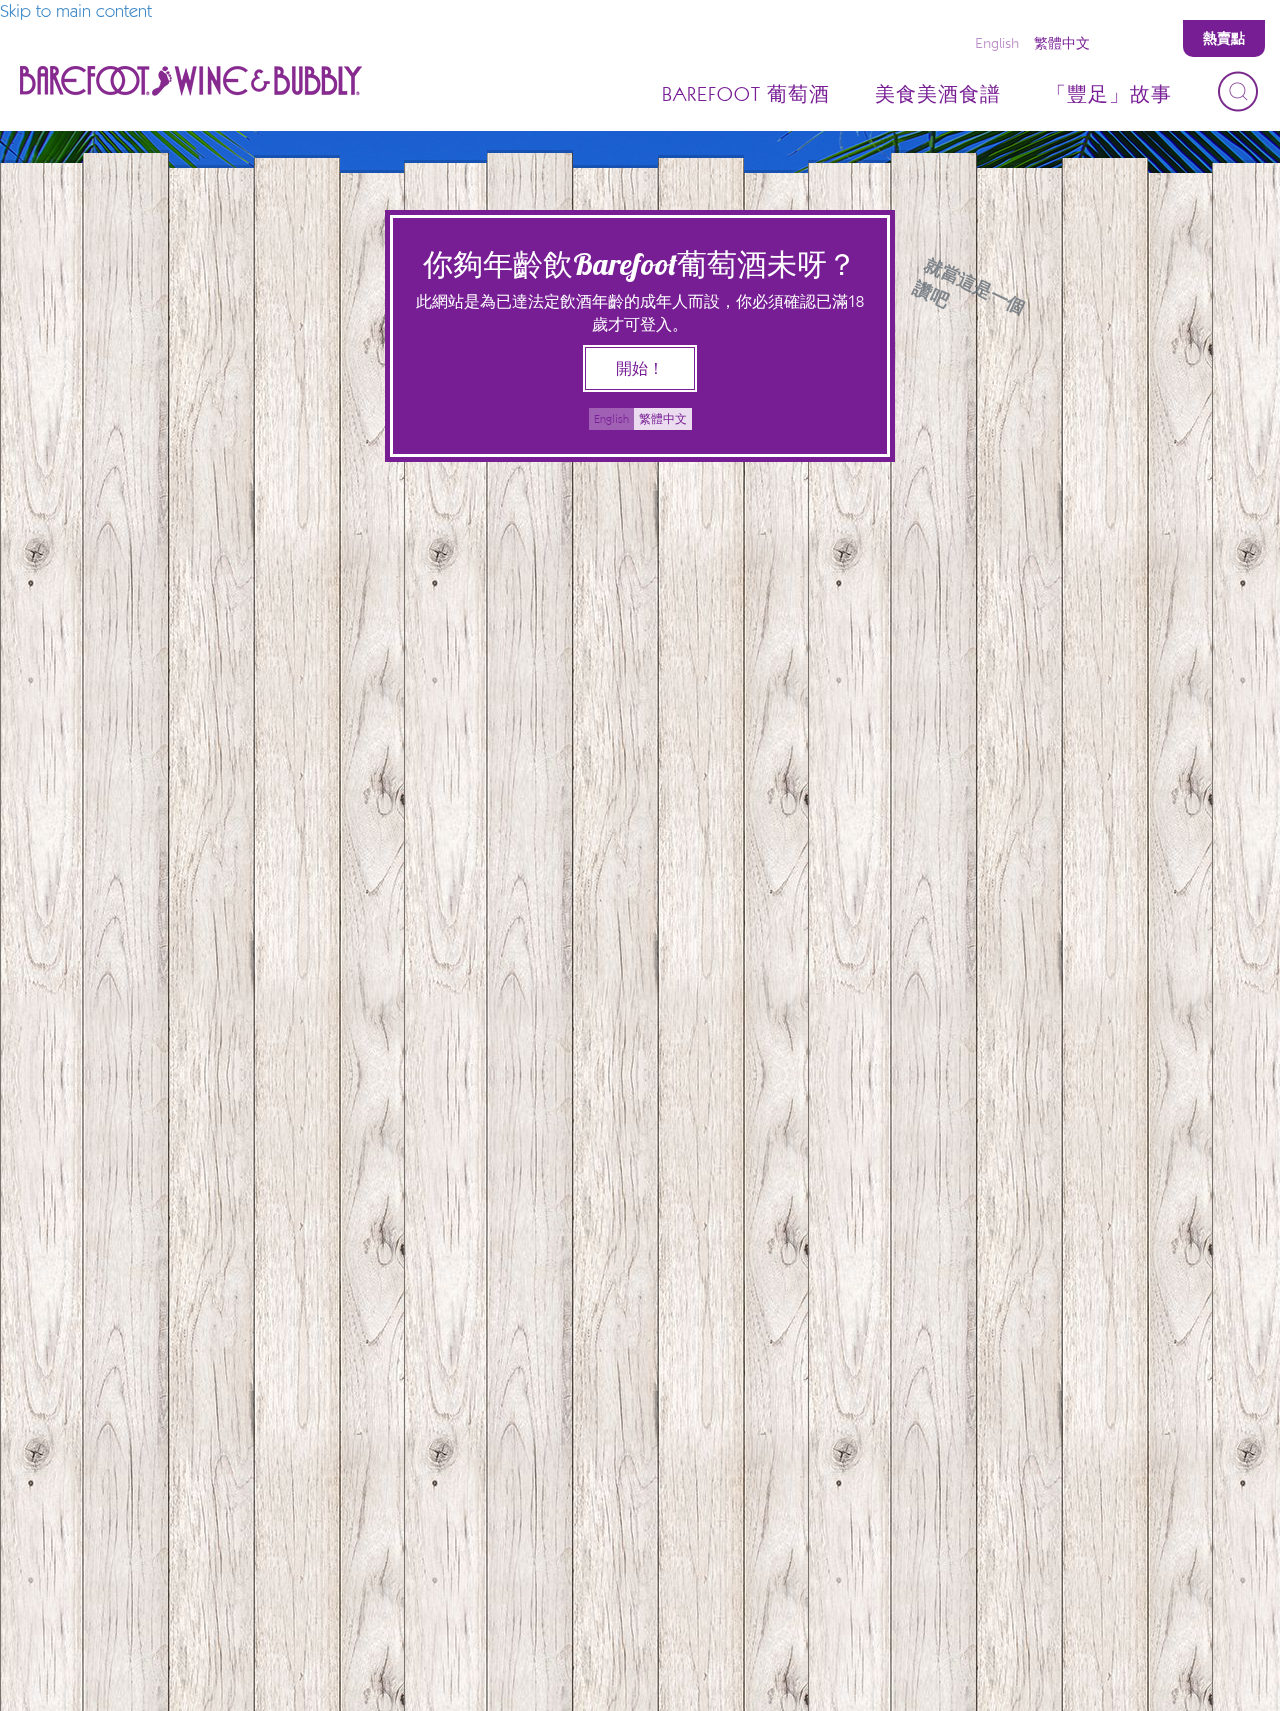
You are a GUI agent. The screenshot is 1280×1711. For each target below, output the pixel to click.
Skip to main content (76, 12)
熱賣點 (1224, 38)
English (997, 43)
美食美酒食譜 (938, 95)
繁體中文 (1062, 43)
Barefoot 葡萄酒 (746, 95)
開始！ (640, 368)
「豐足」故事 (1109, 95)
